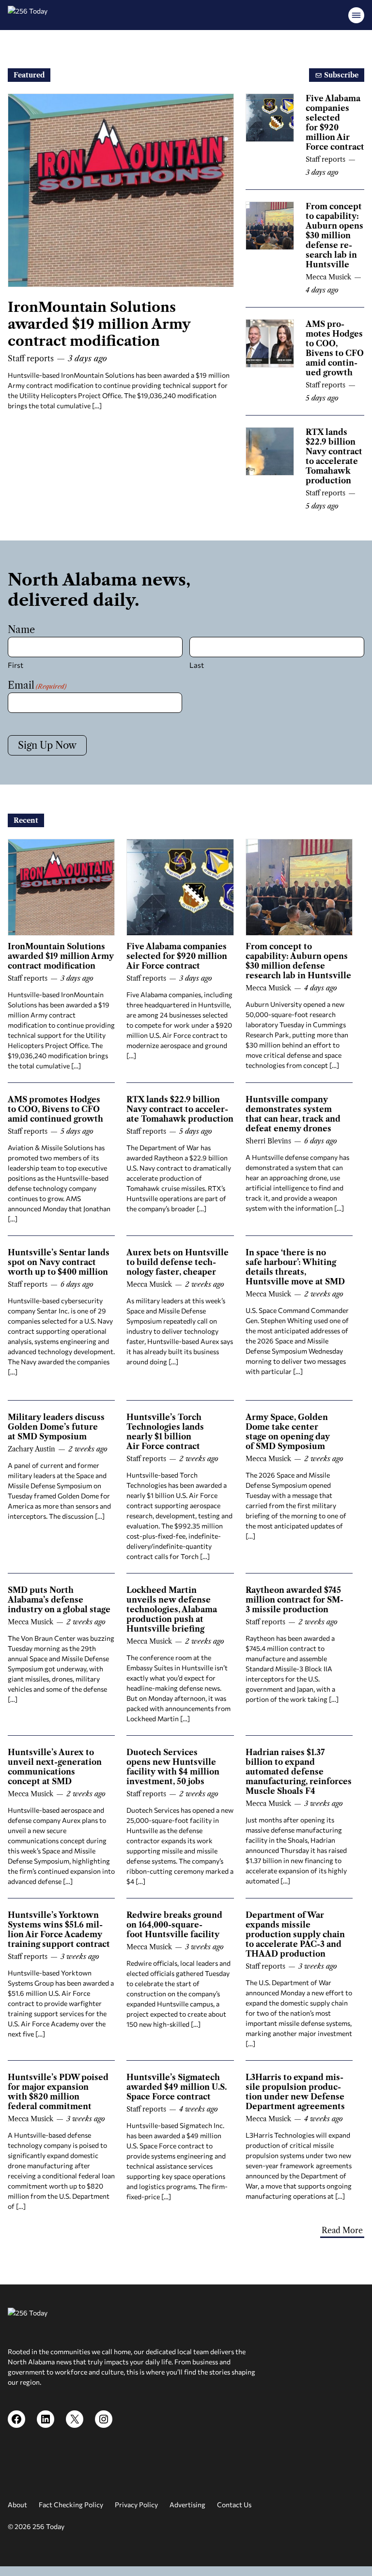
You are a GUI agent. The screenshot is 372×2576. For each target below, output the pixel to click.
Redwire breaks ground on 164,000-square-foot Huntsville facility (174, 1925)
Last (197, 665)
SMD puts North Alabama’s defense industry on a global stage (59, 1600)
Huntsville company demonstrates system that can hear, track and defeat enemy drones (293, 1114)
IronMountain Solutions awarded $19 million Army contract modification (99, 324)
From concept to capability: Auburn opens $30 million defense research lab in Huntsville (334, 235)
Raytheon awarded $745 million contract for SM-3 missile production (294, 1600)
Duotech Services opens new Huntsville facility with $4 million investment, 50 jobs (173, 1767)
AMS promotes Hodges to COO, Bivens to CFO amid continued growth (335, 348)
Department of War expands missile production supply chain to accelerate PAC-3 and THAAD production (295, 1934)
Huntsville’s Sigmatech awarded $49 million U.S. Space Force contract (177, 2087)
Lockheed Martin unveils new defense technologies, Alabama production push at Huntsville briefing (172, 1609)
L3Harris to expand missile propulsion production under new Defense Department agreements (295, 2092)
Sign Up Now (47, 745)
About (17, 2505)
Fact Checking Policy (71, 2505)
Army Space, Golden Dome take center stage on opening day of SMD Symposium (288, 1432)
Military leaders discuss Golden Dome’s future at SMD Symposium (56, 1427)
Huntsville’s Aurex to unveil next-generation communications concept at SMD (55, 1767)
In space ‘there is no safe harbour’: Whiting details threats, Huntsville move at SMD (295, 1267)
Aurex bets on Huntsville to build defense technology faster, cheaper (178, 1262)
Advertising (187, 2505)
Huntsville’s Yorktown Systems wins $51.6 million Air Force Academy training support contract (59, 1929)
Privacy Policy (136, 2505)
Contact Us (234, 2505)
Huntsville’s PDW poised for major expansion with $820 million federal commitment (58, 2092)
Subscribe (340, 75)
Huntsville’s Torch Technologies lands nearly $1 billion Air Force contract (165, 1432)
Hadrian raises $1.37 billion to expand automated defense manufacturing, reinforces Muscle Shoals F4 (299, 1772)
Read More (342, 2230)
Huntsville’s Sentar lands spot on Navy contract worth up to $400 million (59, 1262)
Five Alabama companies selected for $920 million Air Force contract (335, 123)
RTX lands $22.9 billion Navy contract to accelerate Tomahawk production (334, 456)
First (15, 665)
